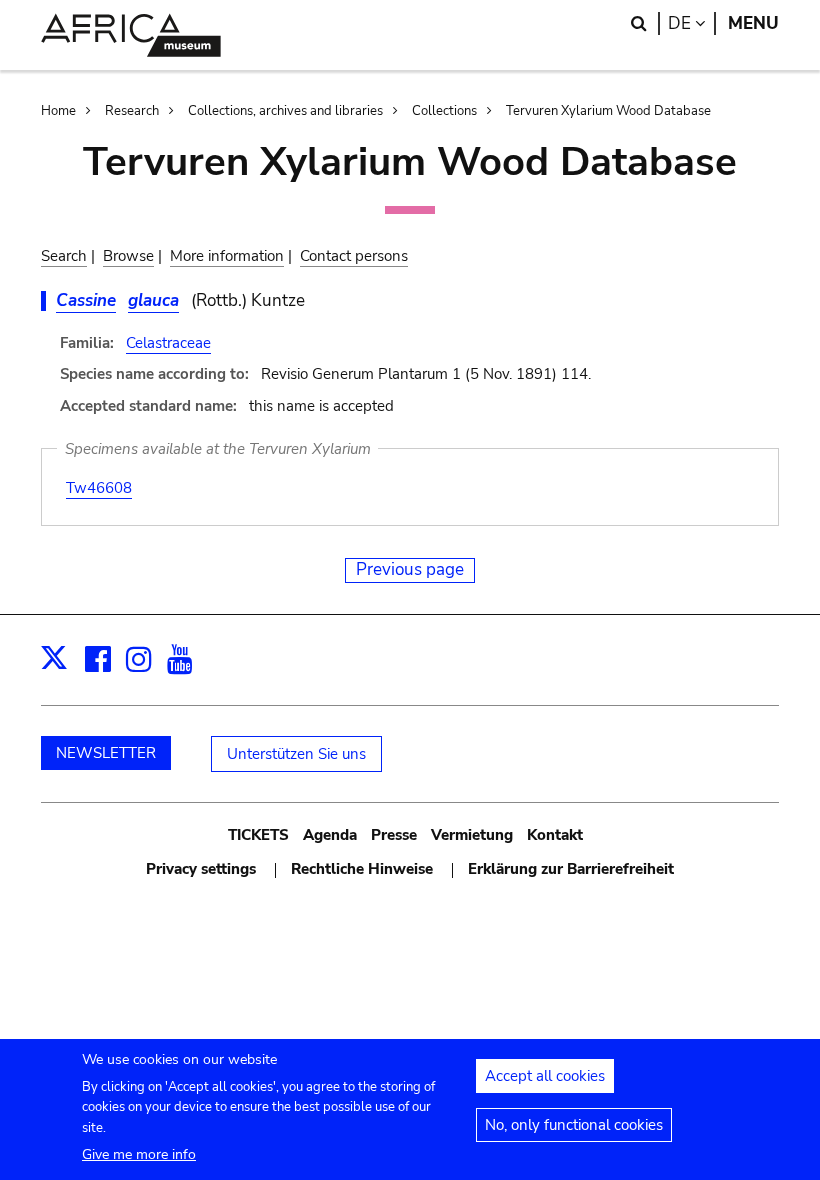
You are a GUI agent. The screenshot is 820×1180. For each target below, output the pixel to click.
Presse (394, 835)
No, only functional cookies (574, 1125)
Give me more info (139, 1154)
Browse (128, 256)
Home (58, 111)
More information (227, 256)
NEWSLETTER (106, 753)
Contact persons (354, 256)
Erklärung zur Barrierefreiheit (571, 869)
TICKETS (258, 835)
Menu (753, 23)
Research (132, 111)
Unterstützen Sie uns (296, 754)
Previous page (410, 569)
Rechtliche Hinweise (362, 869)
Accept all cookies (545, 1076)
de (692, 23)
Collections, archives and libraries (285, 111)
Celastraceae (168, 343)
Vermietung (472, 835)
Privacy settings (201, 869)
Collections (444, 111)
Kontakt (555, 835)
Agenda (330, 835)
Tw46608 (99, 488)
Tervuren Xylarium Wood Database (608, 111)
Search (64, 256)
